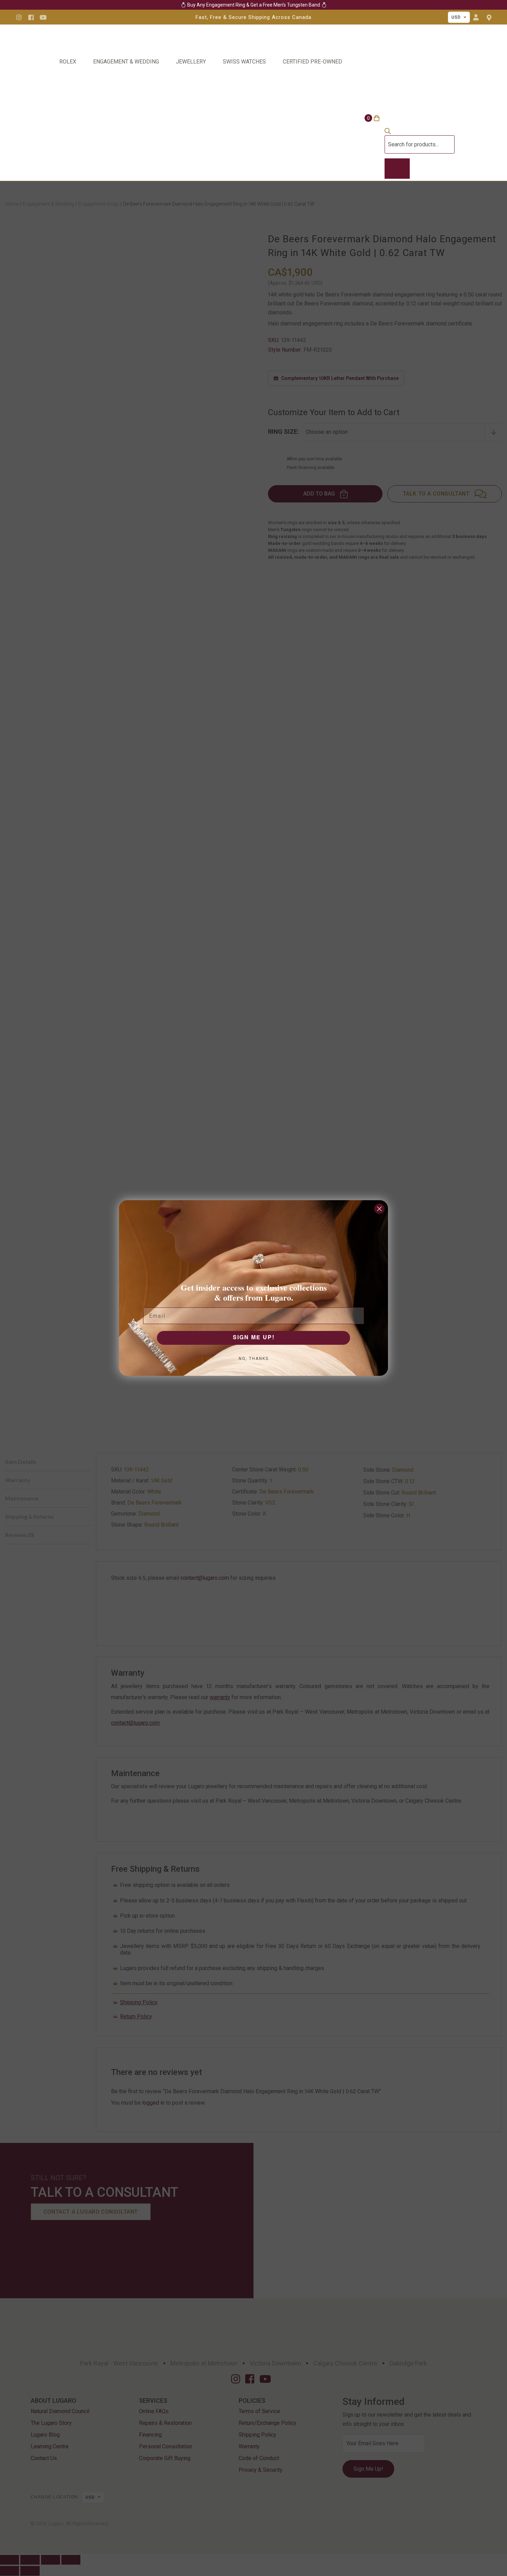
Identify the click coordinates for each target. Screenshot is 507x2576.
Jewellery (191, 62)
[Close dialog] (379, 1209)
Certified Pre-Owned (312, 62)
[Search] (397, 169)
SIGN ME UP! (254, 1338)
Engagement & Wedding (126, 62)
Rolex (68, 62)
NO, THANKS (254, 1359)
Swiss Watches (244, 62)
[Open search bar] (388, 132)
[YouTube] (43, 17)
